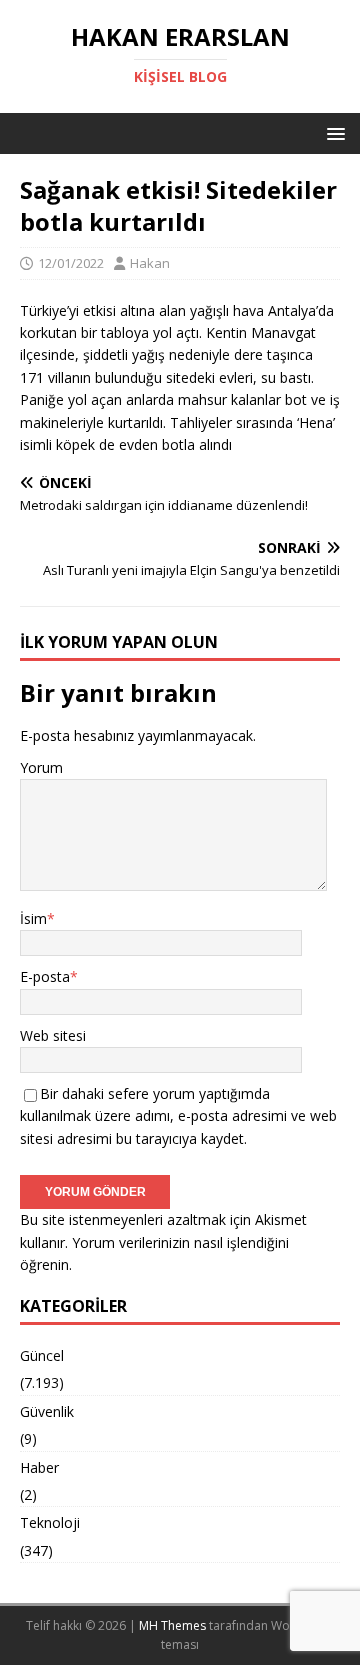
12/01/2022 (71, 263)
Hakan (150, 263)
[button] (332, 132)
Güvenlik (47, 1411)
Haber (39, 1467)
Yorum (41, 767)
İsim (33, 918)
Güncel (42, 1355)
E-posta (45, 976)
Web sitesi (53, 1035)
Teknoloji (50, 1522)
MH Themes (172, 1625)
